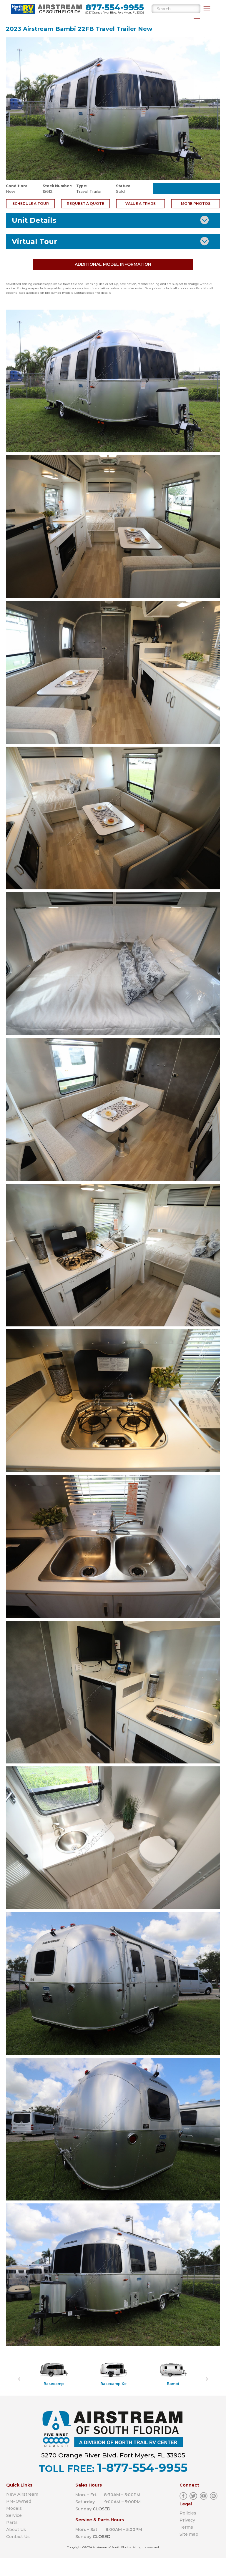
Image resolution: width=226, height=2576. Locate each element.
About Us (16, 2530)
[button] (207, 9)
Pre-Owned (19, 2501)
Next (207, 2374)
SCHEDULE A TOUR (31, 204)
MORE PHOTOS (196, 204)
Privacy (187, 2520)
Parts (12, 2522)
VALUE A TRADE (141, 204)
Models (14, 2508)
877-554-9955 (115, 8)
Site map (189, 2534)
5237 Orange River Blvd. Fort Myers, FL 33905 (115, 13)
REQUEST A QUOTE (85, 204)
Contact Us (18, 2537)
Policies (188, 2513)
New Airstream (22, 2494)
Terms (186, 2527)
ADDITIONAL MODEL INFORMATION (113, 264)
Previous (19, 2374)
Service (14, 2515)
